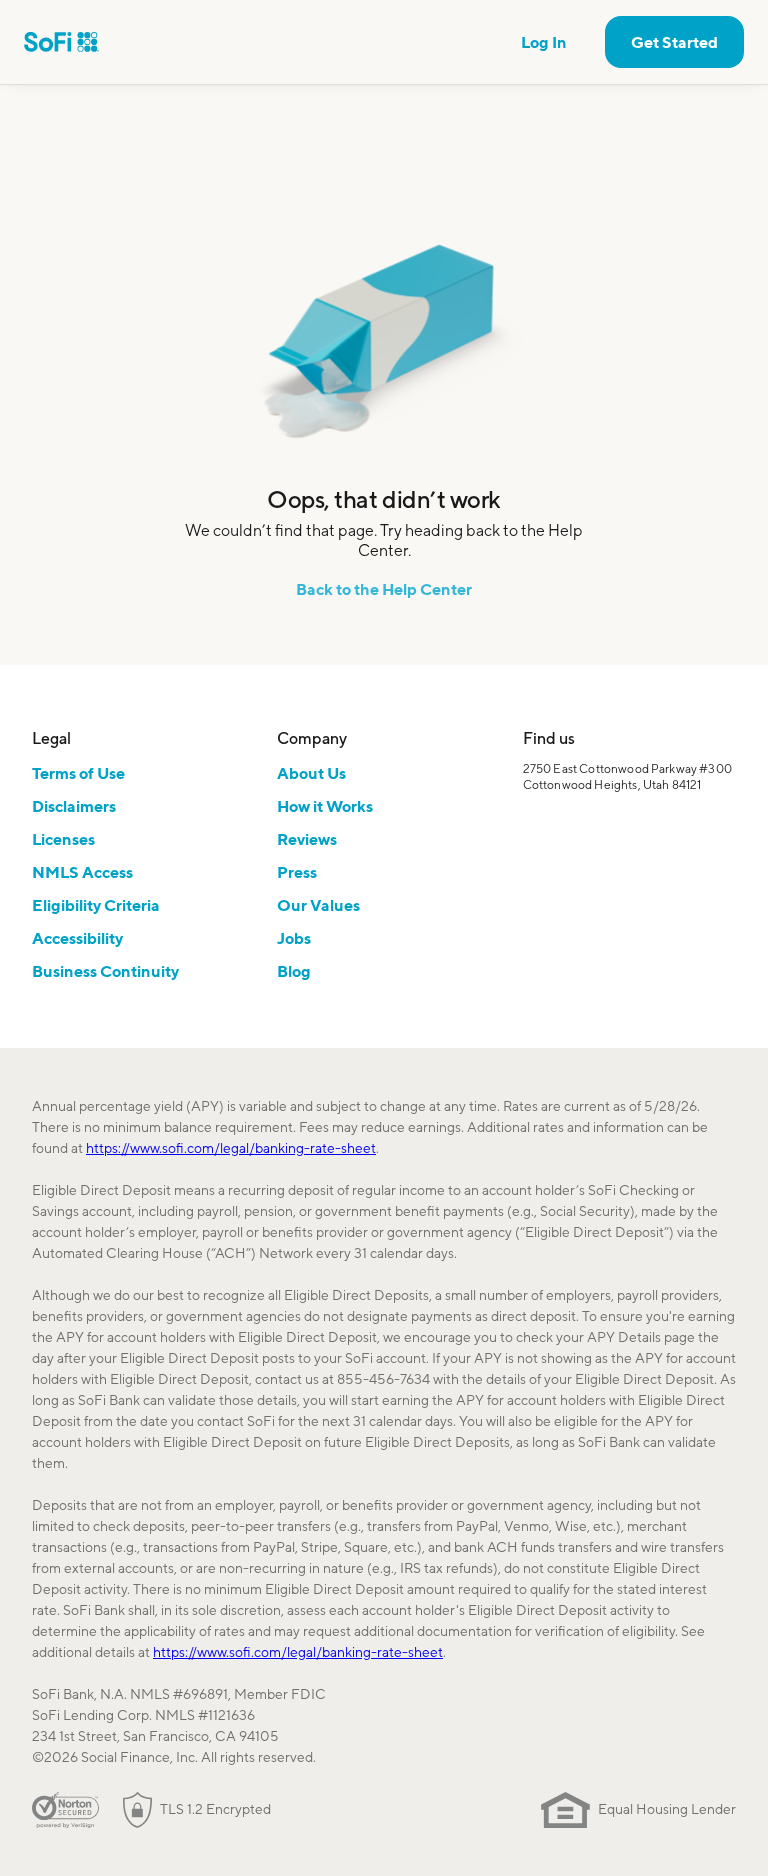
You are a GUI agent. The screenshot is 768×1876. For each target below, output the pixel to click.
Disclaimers (74, 806)
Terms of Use (78, 773)
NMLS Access (82, 872)
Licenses (63, 839)
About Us (311, 773)
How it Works (325, 806)
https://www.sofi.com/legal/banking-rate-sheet (231, 1148)
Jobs (294, 938)
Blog (294, 971)
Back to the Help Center (384, 589)
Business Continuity (105, 971)
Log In (544, 42)
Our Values (318, 905)
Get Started (674, 42)
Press (297, 872)
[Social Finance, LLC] (61, 42)
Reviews (307, 839)
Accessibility (77, 938)
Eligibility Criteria (96, 905)
